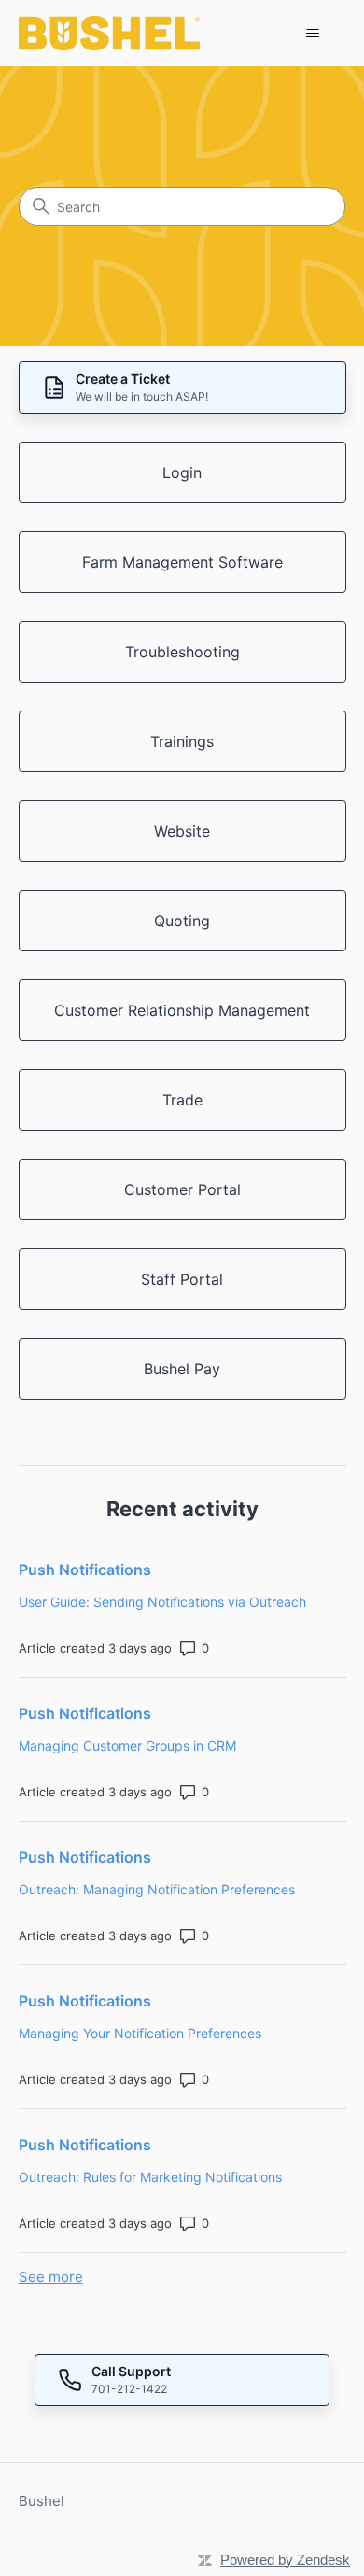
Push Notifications (85, 1570)
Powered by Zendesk (285, 2560)
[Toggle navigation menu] (313, 34)
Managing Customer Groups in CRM (127, 1745)
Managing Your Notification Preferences (140, 2033)
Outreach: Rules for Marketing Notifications (150, 2177)
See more (51, 2277)
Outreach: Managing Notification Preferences (157, 1889)
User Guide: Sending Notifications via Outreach (162, 1602)
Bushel (42, 2501)
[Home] (110, 33)
